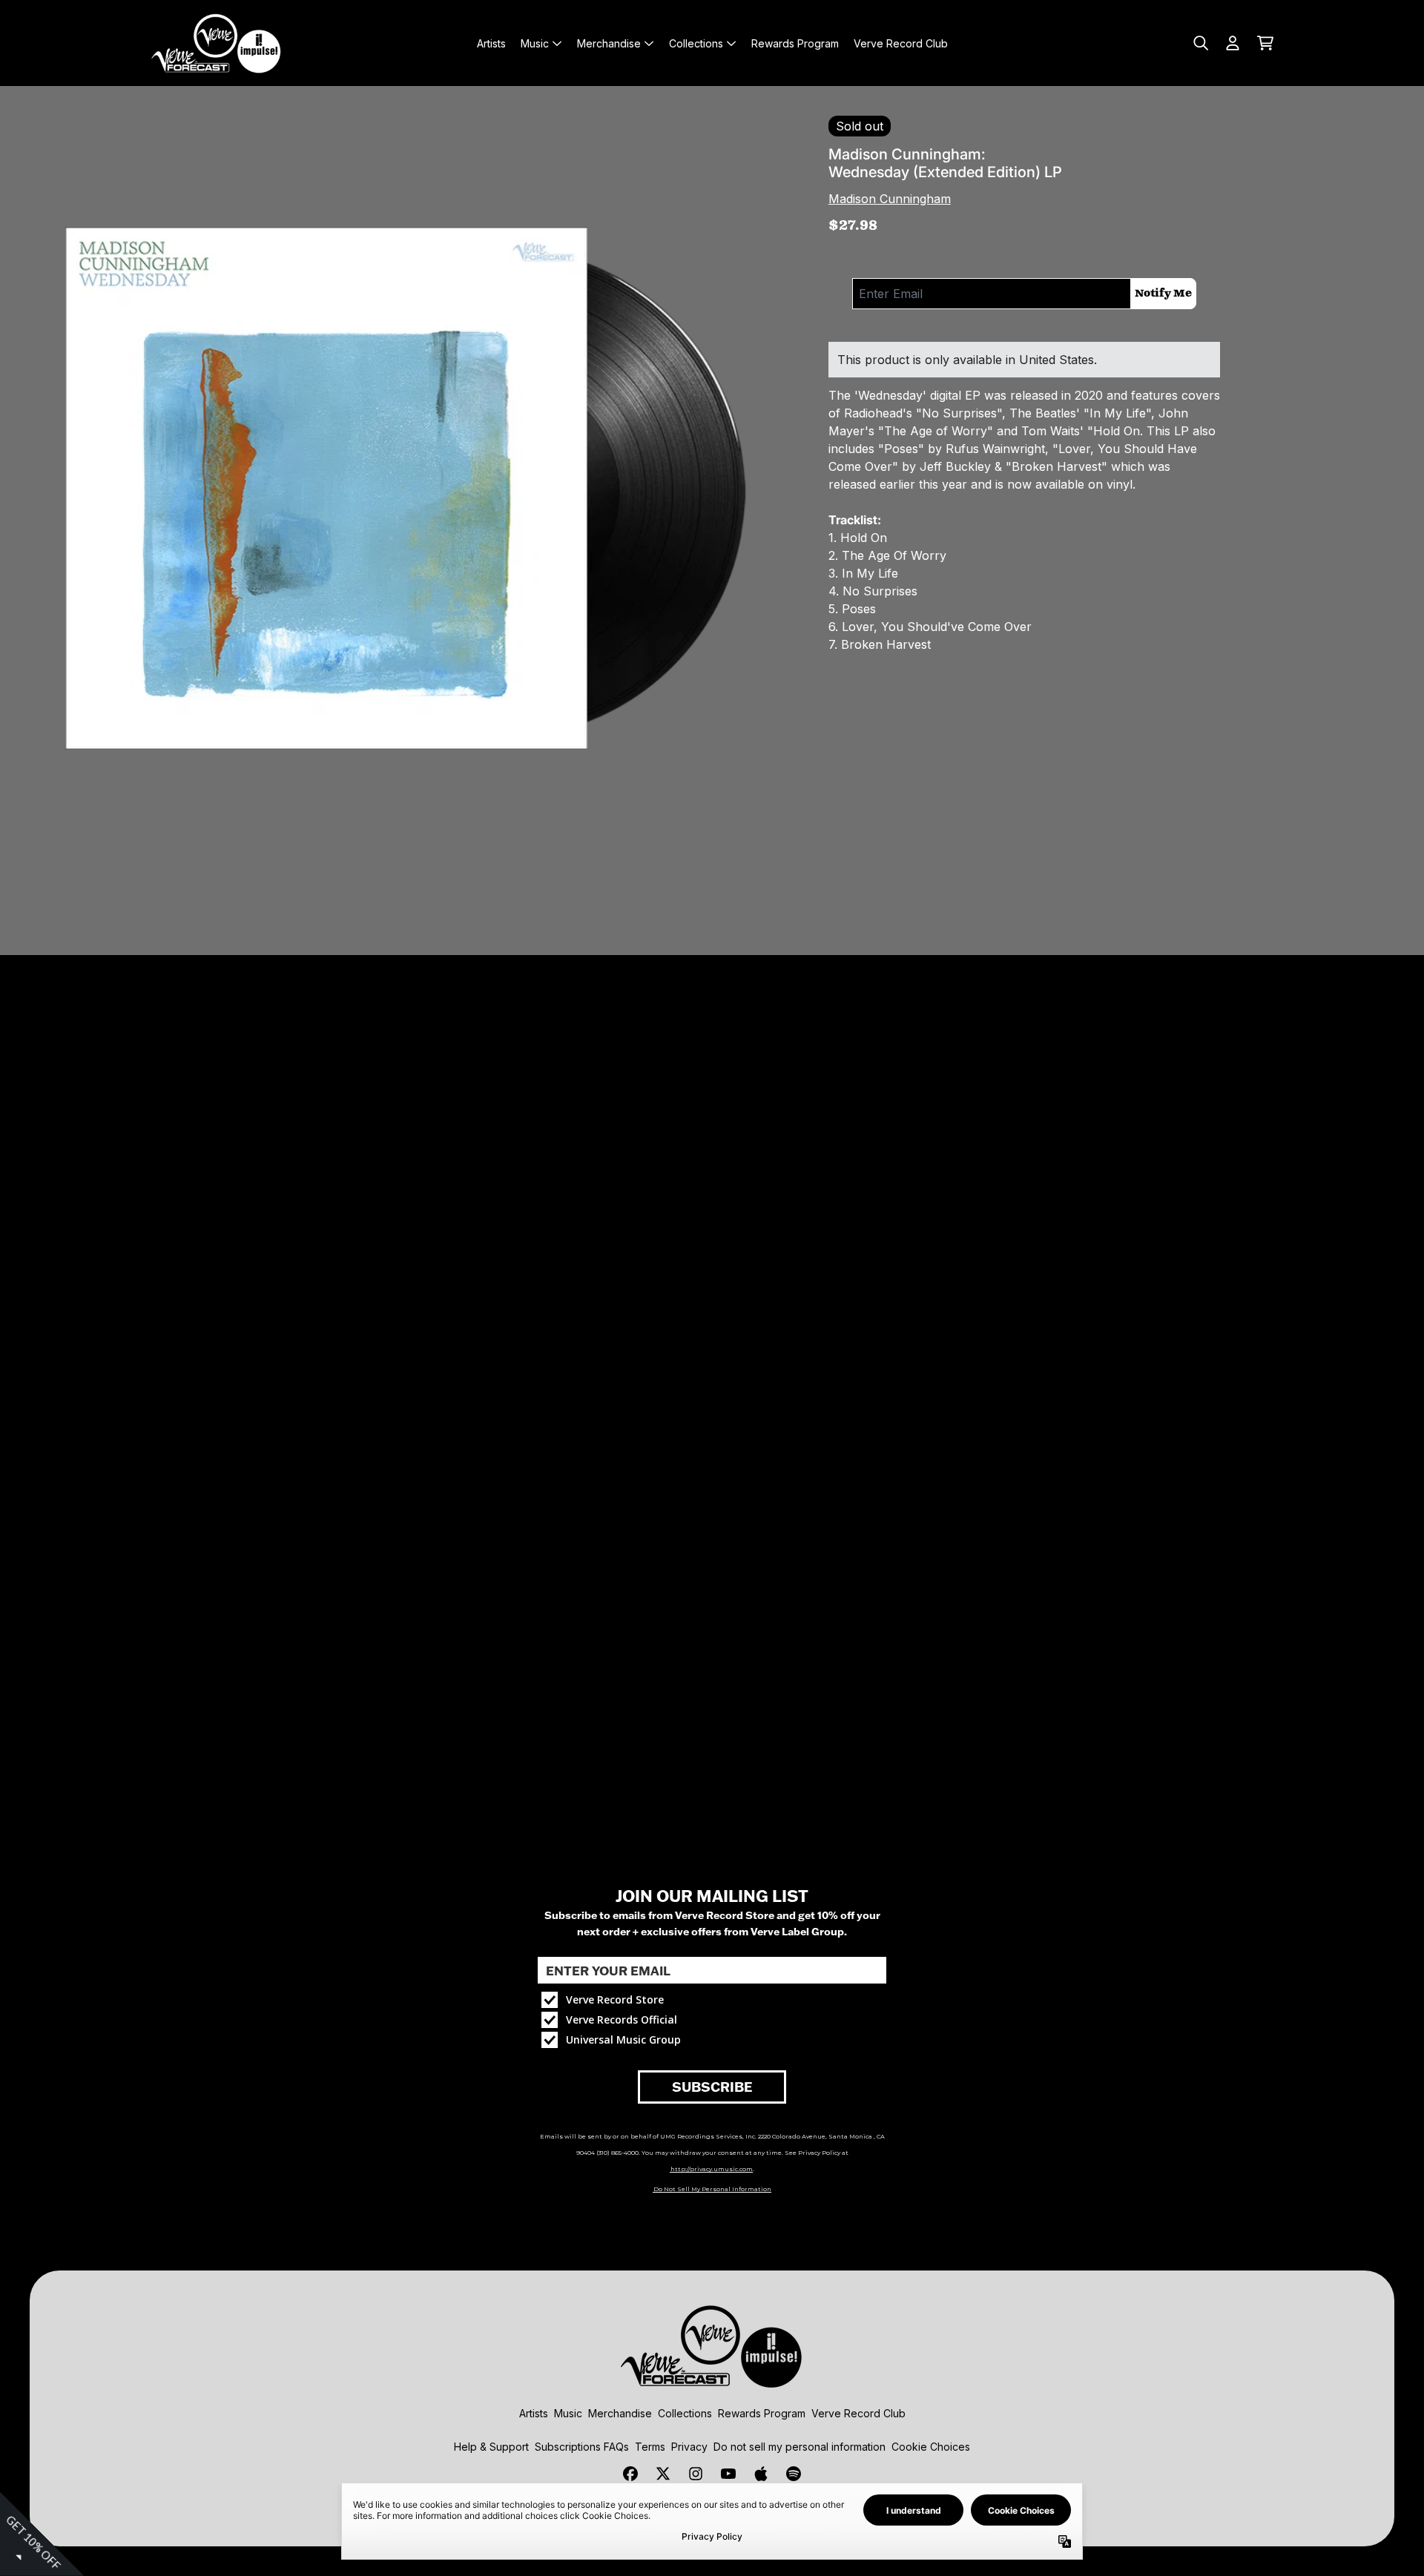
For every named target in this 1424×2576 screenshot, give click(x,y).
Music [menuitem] (535, 43)
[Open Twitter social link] (663, 2474)
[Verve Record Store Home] (217, 43)
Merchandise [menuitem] (609, 43)
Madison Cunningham (890, 199)
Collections (685, 2413)
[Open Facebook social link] (630, 2474)
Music (568, 2413)
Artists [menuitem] (491, 43)
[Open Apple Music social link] (761, 2474)
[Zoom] (402, 488)
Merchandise (620, 2413)
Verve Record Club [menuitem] (901, 43)
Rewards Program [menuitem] (795, 43)
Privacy (689, 2447)
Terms (650, 2447)
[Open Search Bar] (1200, 43)
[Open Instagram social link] (696, 2474)
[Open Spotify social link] (794, 2474)
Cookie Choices (931, 2447)
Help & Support (491, 2447)
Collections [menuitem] (696, 43)
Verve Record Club (858, 2413)
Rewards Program (762, 2413)
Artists (534, 2413)
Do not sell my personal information (800, 2447)
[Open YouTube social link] (728, 2474)
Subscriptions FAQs (582, 2447)
